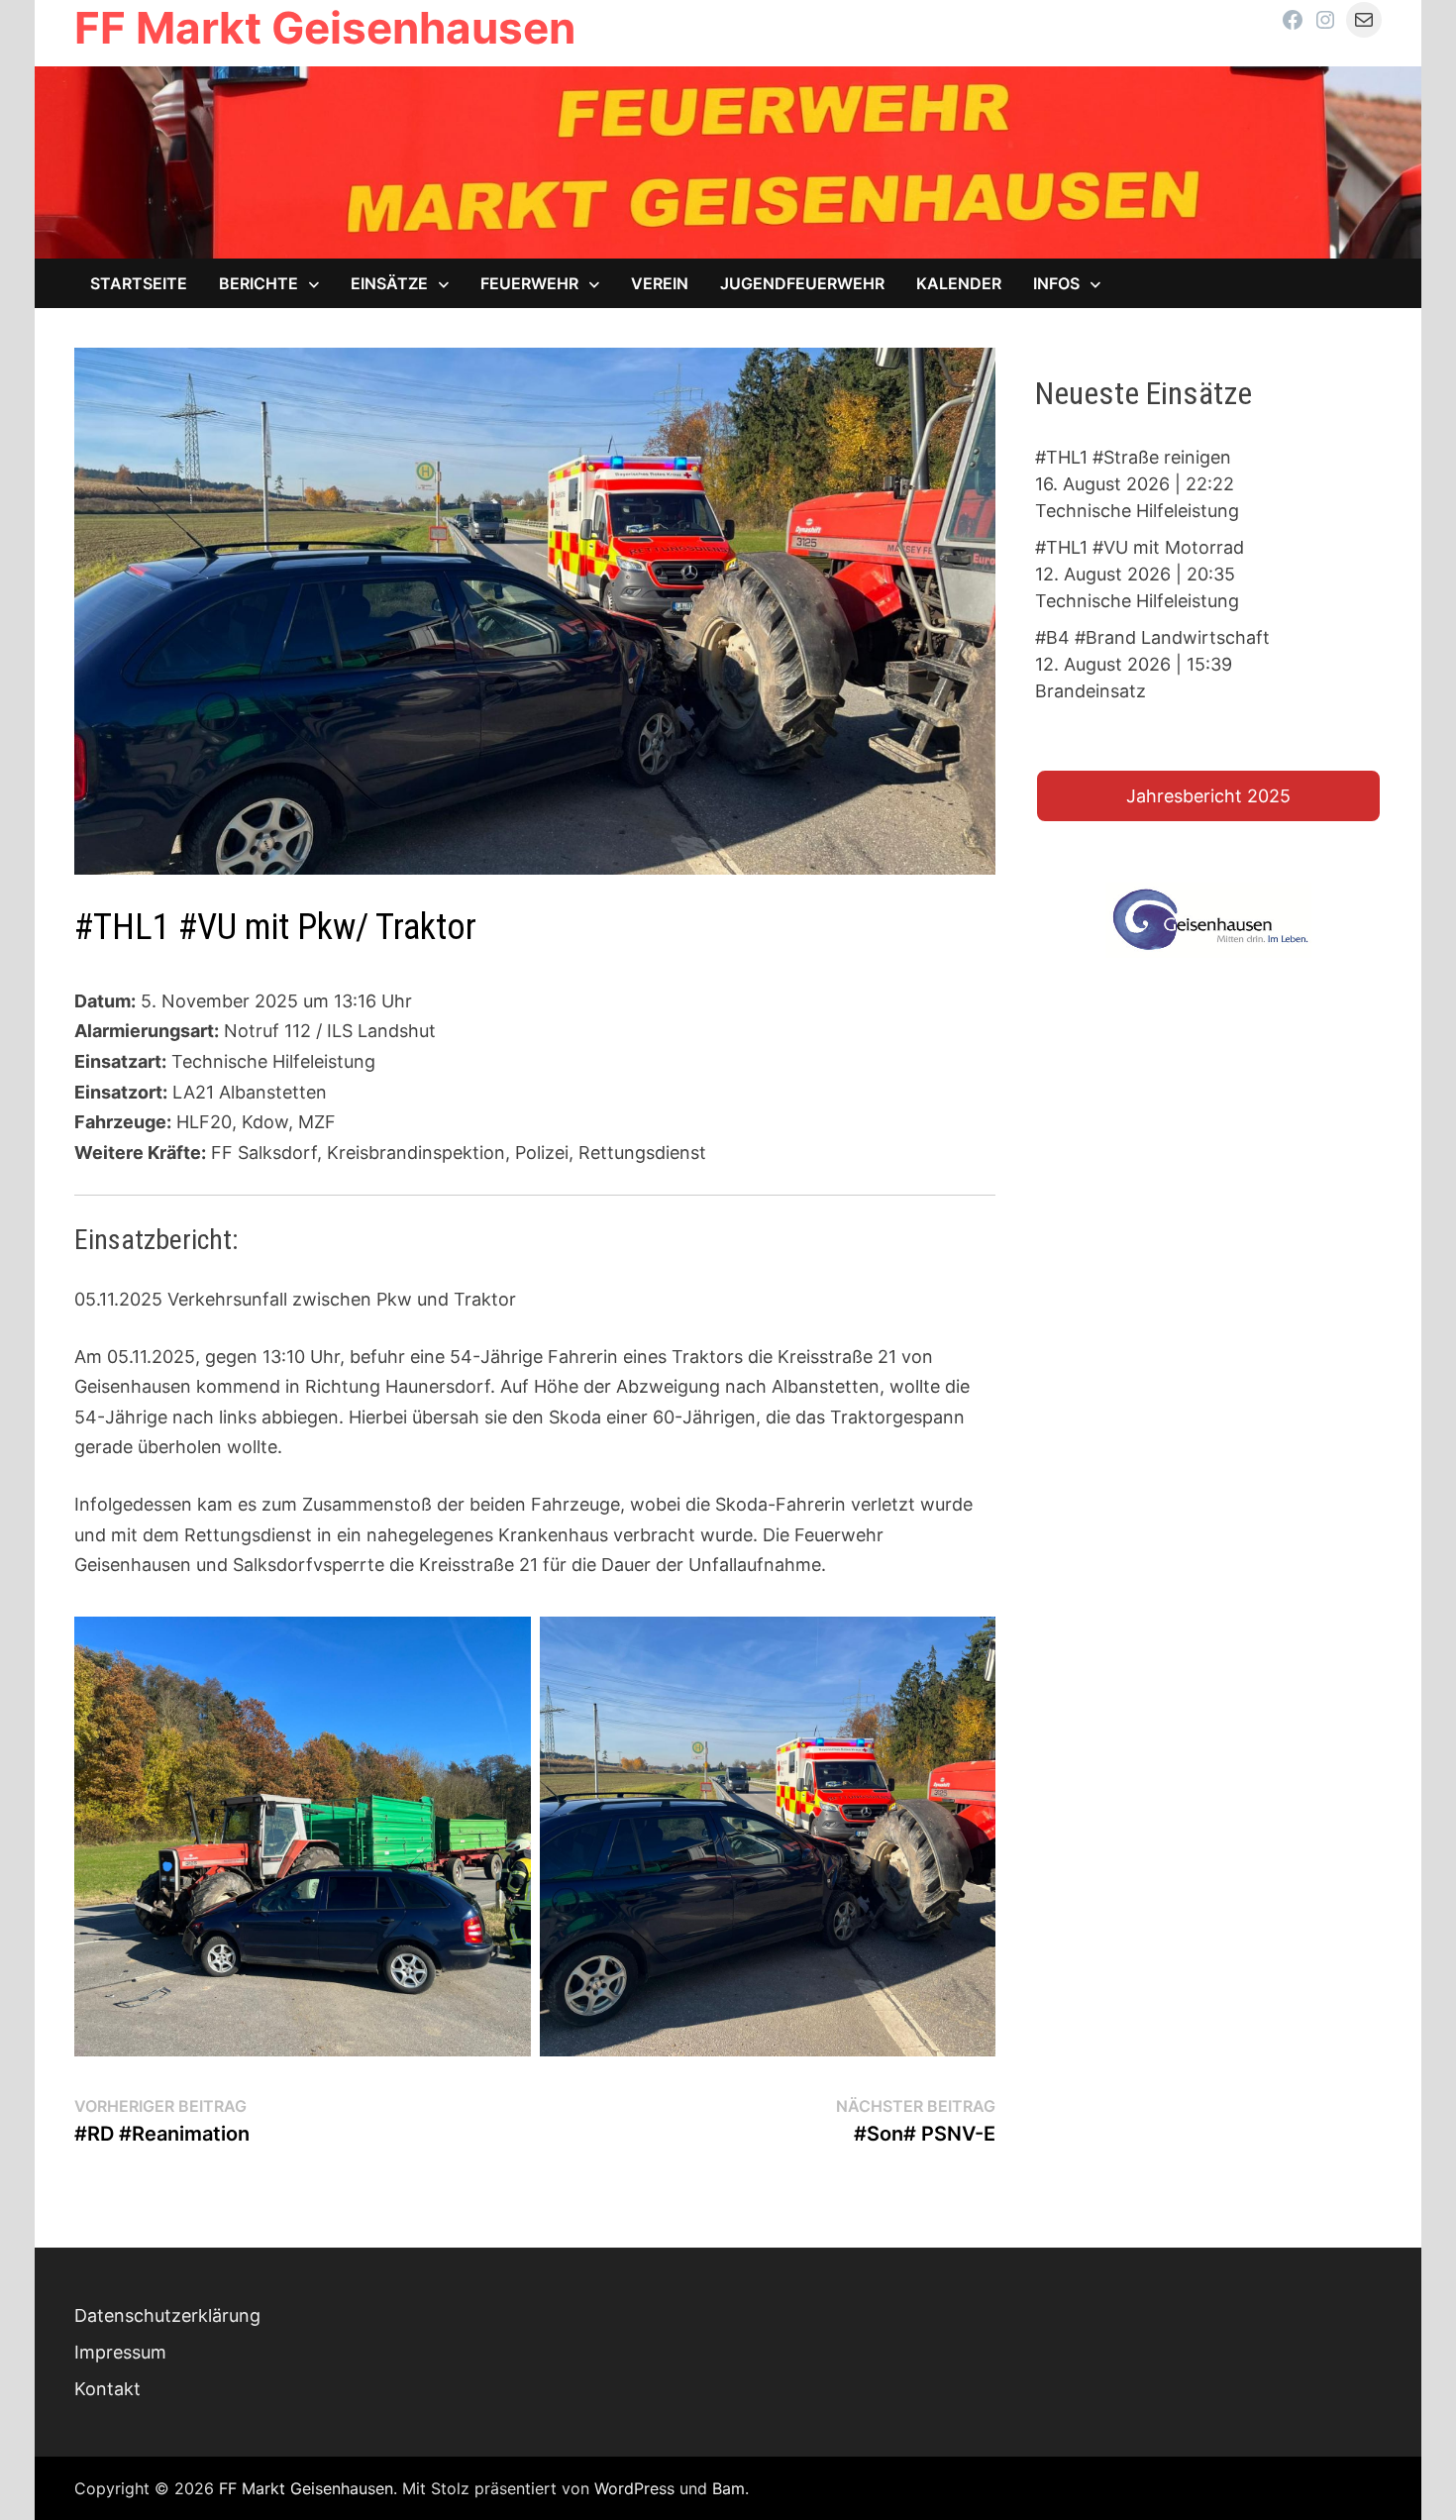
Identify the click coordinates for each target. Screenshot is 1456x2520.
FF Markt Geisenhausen (325, 28)
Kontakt (107, 2389)
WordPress (634, 2488)
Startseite (139, 283)
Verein (660, 283)
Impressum (120, 2352)
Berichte (259, 283)
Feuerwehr (529, 283)
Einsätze (389, 283)
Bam (728, 2488)
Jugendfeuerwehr (802, 283)
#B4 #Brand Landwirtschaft (1152, 637)
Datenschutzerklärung (167, 2315)
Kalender (959, 283)
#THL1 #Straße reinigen (1133, 457)
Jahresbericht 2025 (1208, 796)
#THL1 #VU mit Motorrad (1140, 547)
